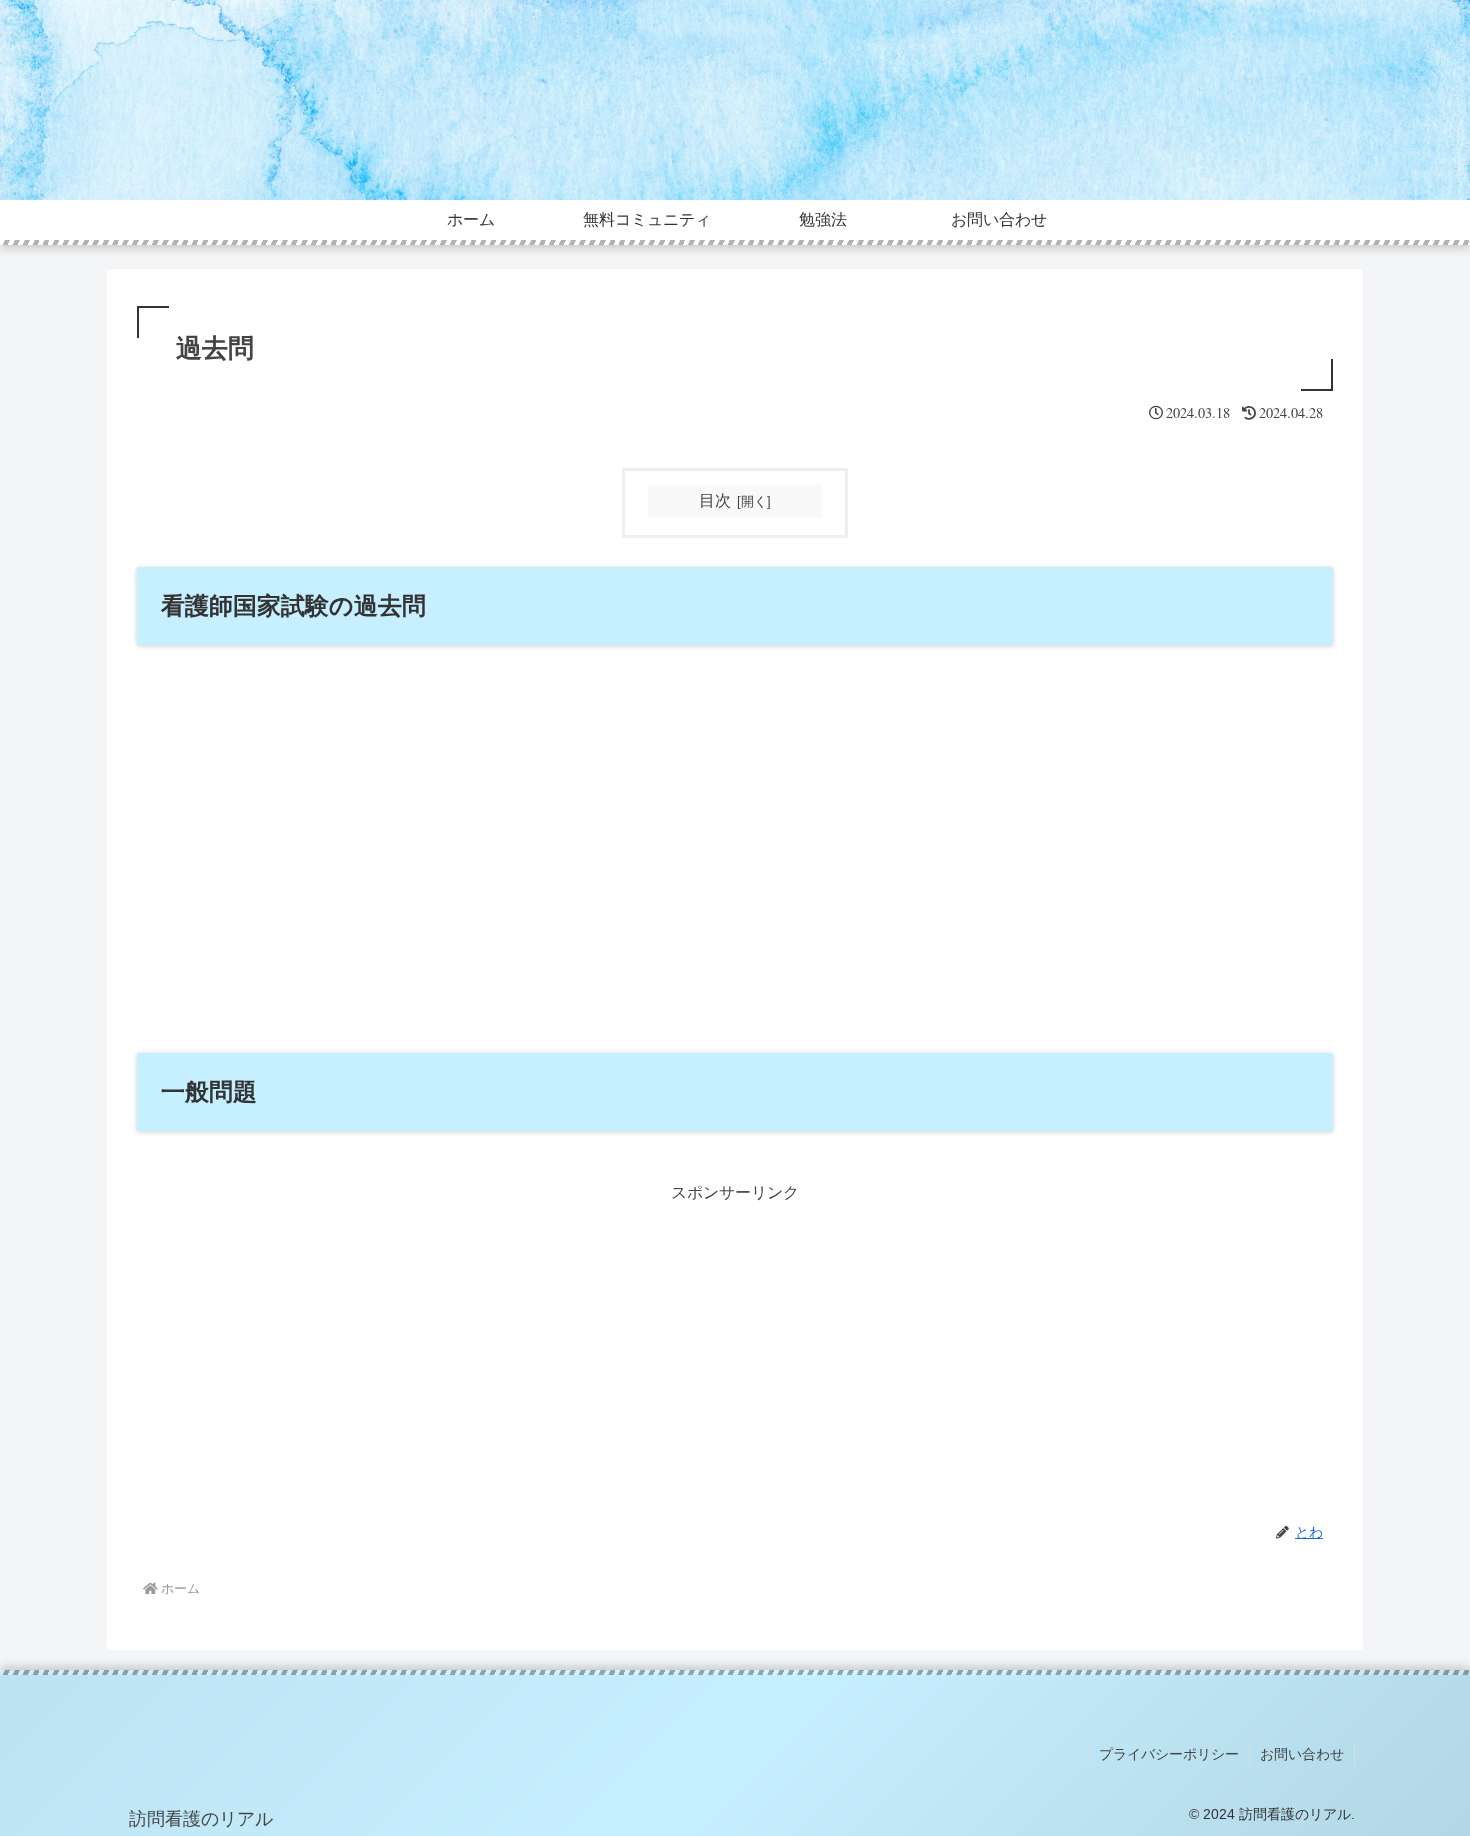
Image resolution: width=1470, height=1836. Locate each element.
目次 (715, 500)
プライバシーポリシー (1169, 1754)
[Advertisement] (735, 1348)
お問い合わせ (1302, 1754)
